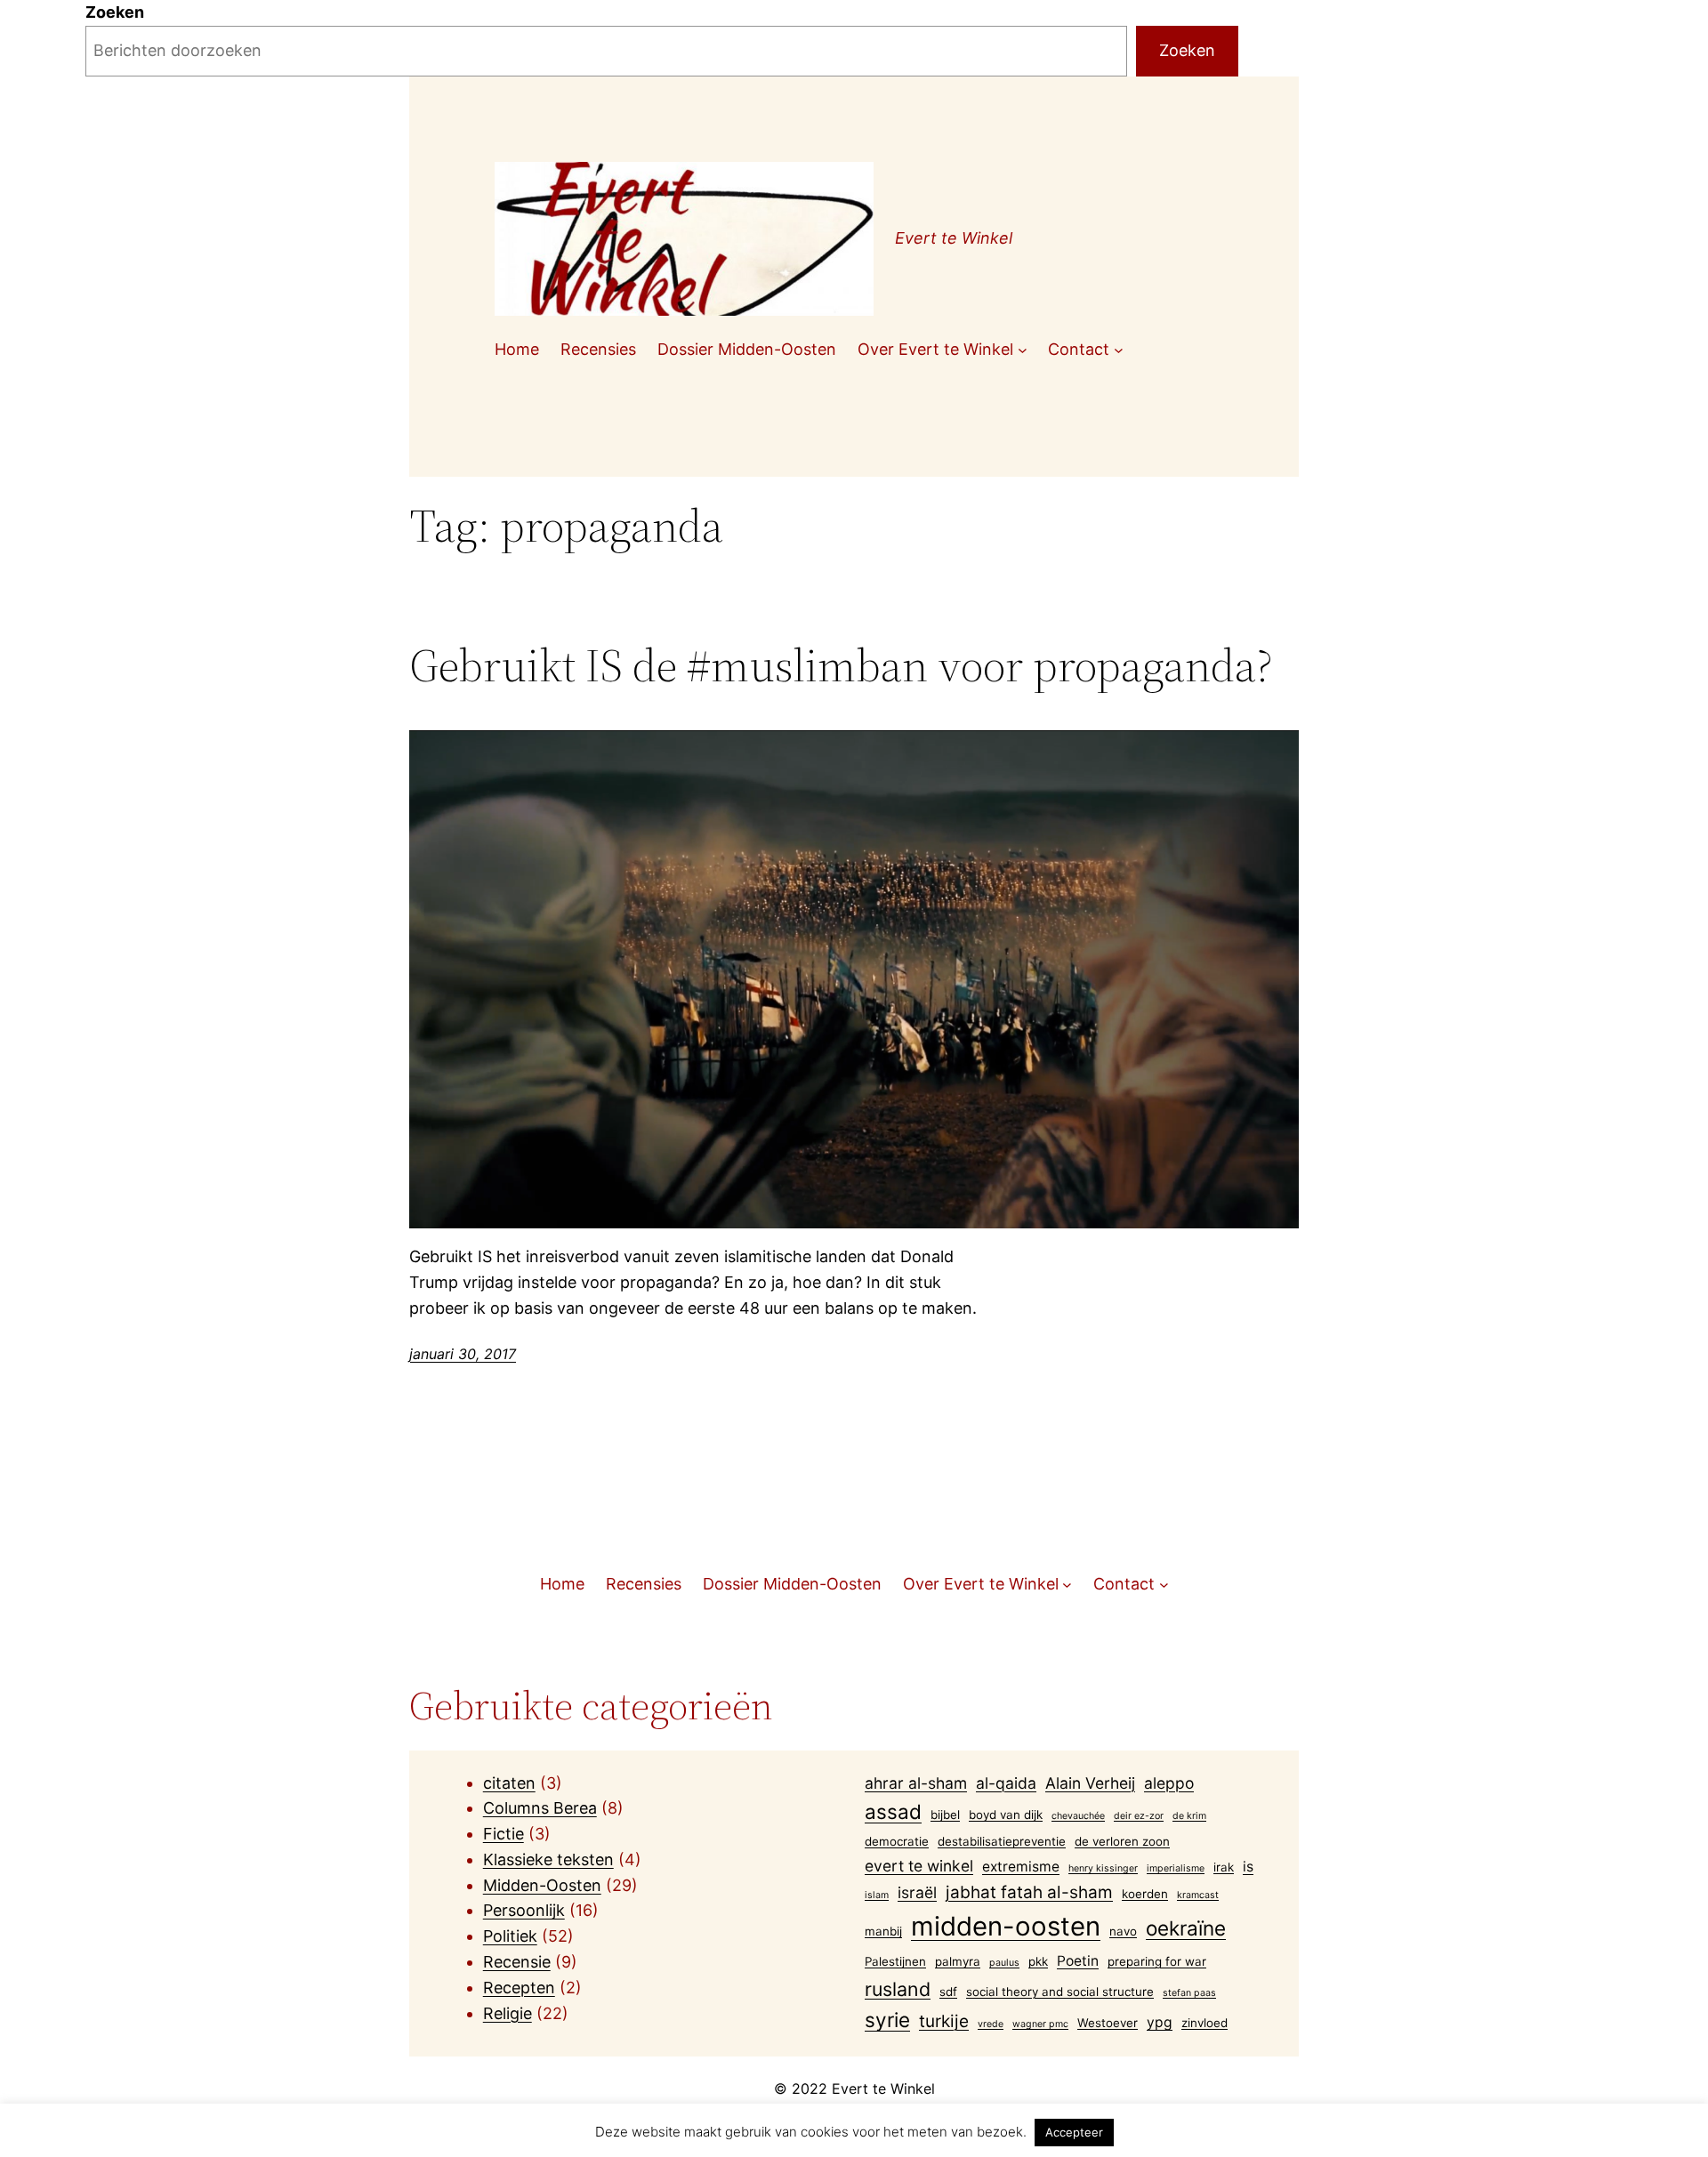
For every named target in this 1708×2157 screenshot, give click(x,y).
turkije (944, 2021)
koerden (1145, 1894)
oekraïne (1186, 1928)
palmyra (958, 1961)
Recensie (517, 1962)
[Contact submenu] (1119, 350)
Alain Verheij (1090, 1783)
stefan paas (1189, 1993)
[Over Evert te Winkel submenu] (1023, 350)
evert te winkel (919, 1866)
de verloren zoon (1122, 1841)
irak (1224, 1867)
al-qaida (1006, 1783)
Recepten (519, 1988)
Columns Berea (540, 1808)
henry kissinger (1103, 1868)
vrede (991, 2024)
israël (917, 1892)
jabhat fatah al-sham (1029, 1892)
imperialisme (1176, 1868)
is (1248, 1867)
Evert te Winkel (954, 238)
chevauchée (1078, 1816)
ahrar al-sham (916, 1783)
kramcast (1198, 1895)
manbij (883, 1931)
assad (893, 1811)
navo (1123, 1931)
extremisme (1021, 1867)
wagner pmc (1040, 2024)
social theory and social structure (1060, 1992)
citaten (509, 1783)
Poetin (1078, 1961)
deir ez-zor (1139, 1816)
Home (517, 349)
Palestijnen (895, 1961)
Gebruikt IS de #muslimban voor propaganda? (841, 665)
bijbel (945, 1815)
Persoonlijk (524, 1910)
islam (877, 1895)
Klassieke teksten (548, 1859)
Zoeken (115, 12)
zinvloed (1204, 2023)
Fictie (504, 1834)
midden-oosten (1006, 1926)
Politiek (510, 1936)
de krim (1189, 1816)
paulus (1004, 1963)
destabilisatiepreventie (1002, 1841)
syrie (887, 2020)
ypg (1160, 2022)
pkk (1038, 1961)
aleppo (1169, 1783)
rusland (898, 1989)
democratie (897, 1841)
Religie (508, 2013)
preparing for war (1157, 1961)
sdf (948, 1992)
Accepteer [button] (1074, 2132)
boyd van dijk (1006, 1815)
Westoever (1108, 2023)
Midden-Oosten (542, 1885)
